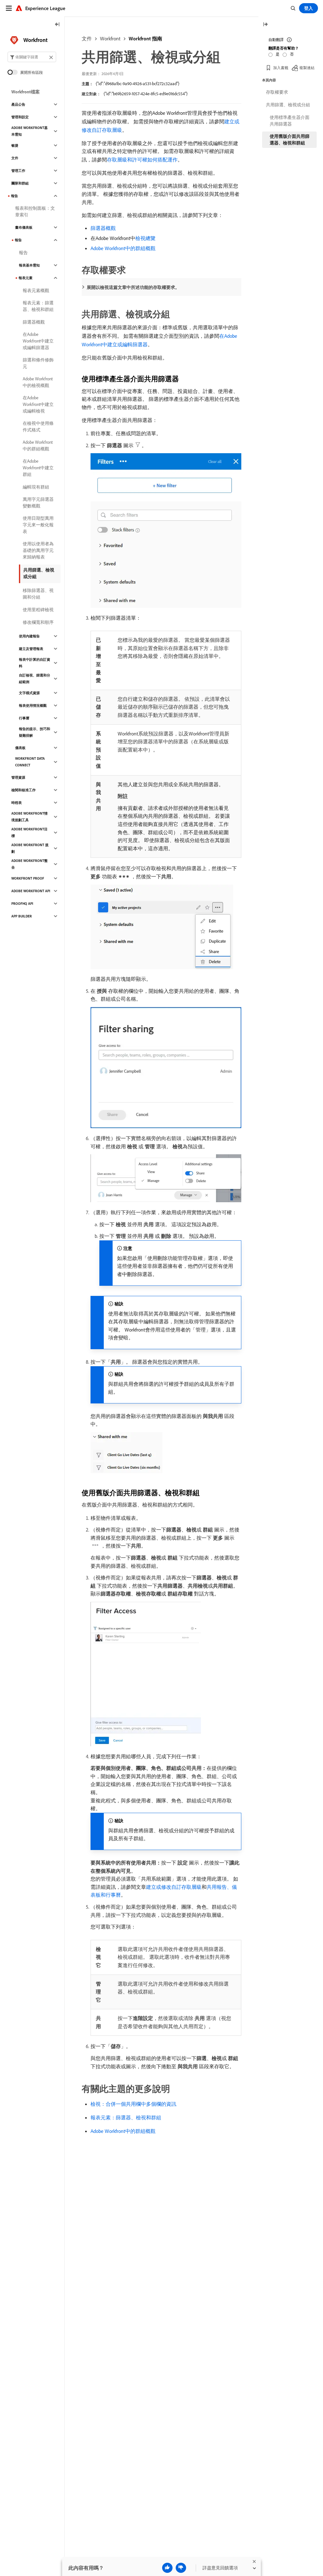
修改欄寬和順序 (38, 622)
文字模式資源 (29, 693)
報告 (15, 196)
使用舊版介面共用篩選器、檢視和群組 (290, 140)
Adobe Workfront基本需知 (29, 131)
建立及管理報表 (31, 649)
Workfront (110, 38)
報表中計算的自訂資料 (35, 663)
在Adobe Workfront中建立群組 (38, 468)
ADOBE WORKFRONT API (31, 891)
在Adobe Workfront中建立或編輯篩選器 (38, 341)
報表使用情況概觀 (33, 705)
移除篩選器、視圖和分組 (38, 594)
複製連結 (307, 68)
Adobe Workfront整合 (29, 864)
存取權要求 (277, 92)
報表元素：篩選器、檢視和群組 (126, 2117)
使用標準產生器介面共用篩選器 (290, 121)
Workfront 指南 (145, 38)
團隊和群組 (20, 183)
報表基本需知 (29, 265)
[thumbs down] (181, 2568)
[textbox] (32, 57)
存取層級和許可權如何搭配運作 (142, 160)
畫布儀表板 (24, 227)
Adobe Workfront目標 (29, 832)
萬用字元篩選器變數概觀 (38, 503)
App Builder (22, 916)
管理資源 (18, 777)
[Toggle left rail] (57, 25)
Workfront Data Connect (30, 762)
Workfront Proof (28, 878)
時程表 (17, 803)
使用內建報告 (29, 636)
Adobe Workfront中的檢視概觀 (38, 382)
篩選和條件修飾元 (38, 363)
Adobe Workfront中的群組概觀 (123, 248)
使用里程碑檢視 (38, 610)
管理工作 (18, 171)
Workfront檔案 (26, 92)
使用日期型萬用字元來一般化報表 (38, 525)
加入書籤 (281, 68)
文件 (87, 38)
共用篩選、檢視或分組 (39, 573)
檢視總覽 (145, 238)
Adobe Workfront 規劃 (30, 848)
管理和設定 (20, 117)
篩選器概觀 (103, 228)
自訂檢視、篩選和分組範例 (35, 679)
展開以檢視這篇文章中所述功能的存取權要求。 (133, 287)
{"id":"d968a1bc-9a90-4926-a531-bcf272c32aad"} (138, 84)
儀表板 (20, 748)
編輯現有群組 (36, 487)
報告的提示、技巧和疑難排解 (35, 732)
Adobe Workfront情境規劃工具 (29, 817)
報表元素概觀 (36, 290)
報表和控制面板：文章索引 (35, 211)
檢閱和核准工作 (23, 790)
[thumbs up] (167, 2568)
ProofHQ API (22, 904)
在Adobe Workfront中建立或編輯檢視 (38, 404)
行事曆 (24, 718)
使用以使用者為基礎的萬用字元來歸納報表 (38, 550)
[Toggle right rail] (265, 25)
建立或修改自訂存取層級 (174, 1887)
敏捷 (15, 145)
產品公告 (18, 104)
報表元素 (26, 278)
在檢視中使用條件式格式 (38, 427)
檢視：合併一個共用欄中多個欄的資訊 (133, 2104)
